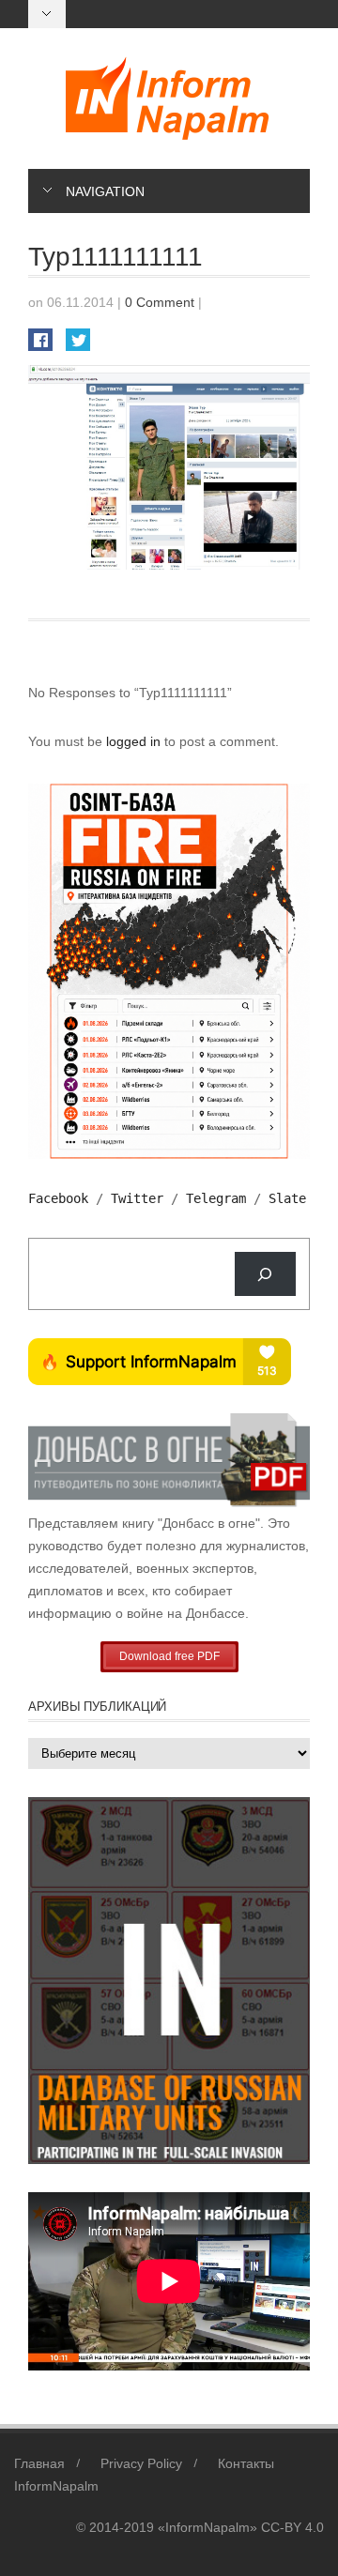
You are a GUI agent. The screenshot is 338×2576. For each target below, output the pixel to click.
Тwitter (137, 1198)
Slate (287, 1198)
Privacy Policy (141, 2463)
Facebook (58, 1198)
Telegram (216, 1198)
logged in (135, 741)
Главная (39, 2463)
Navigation (105, 191)
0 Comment (160, 302)
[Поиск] (265, 1274)
